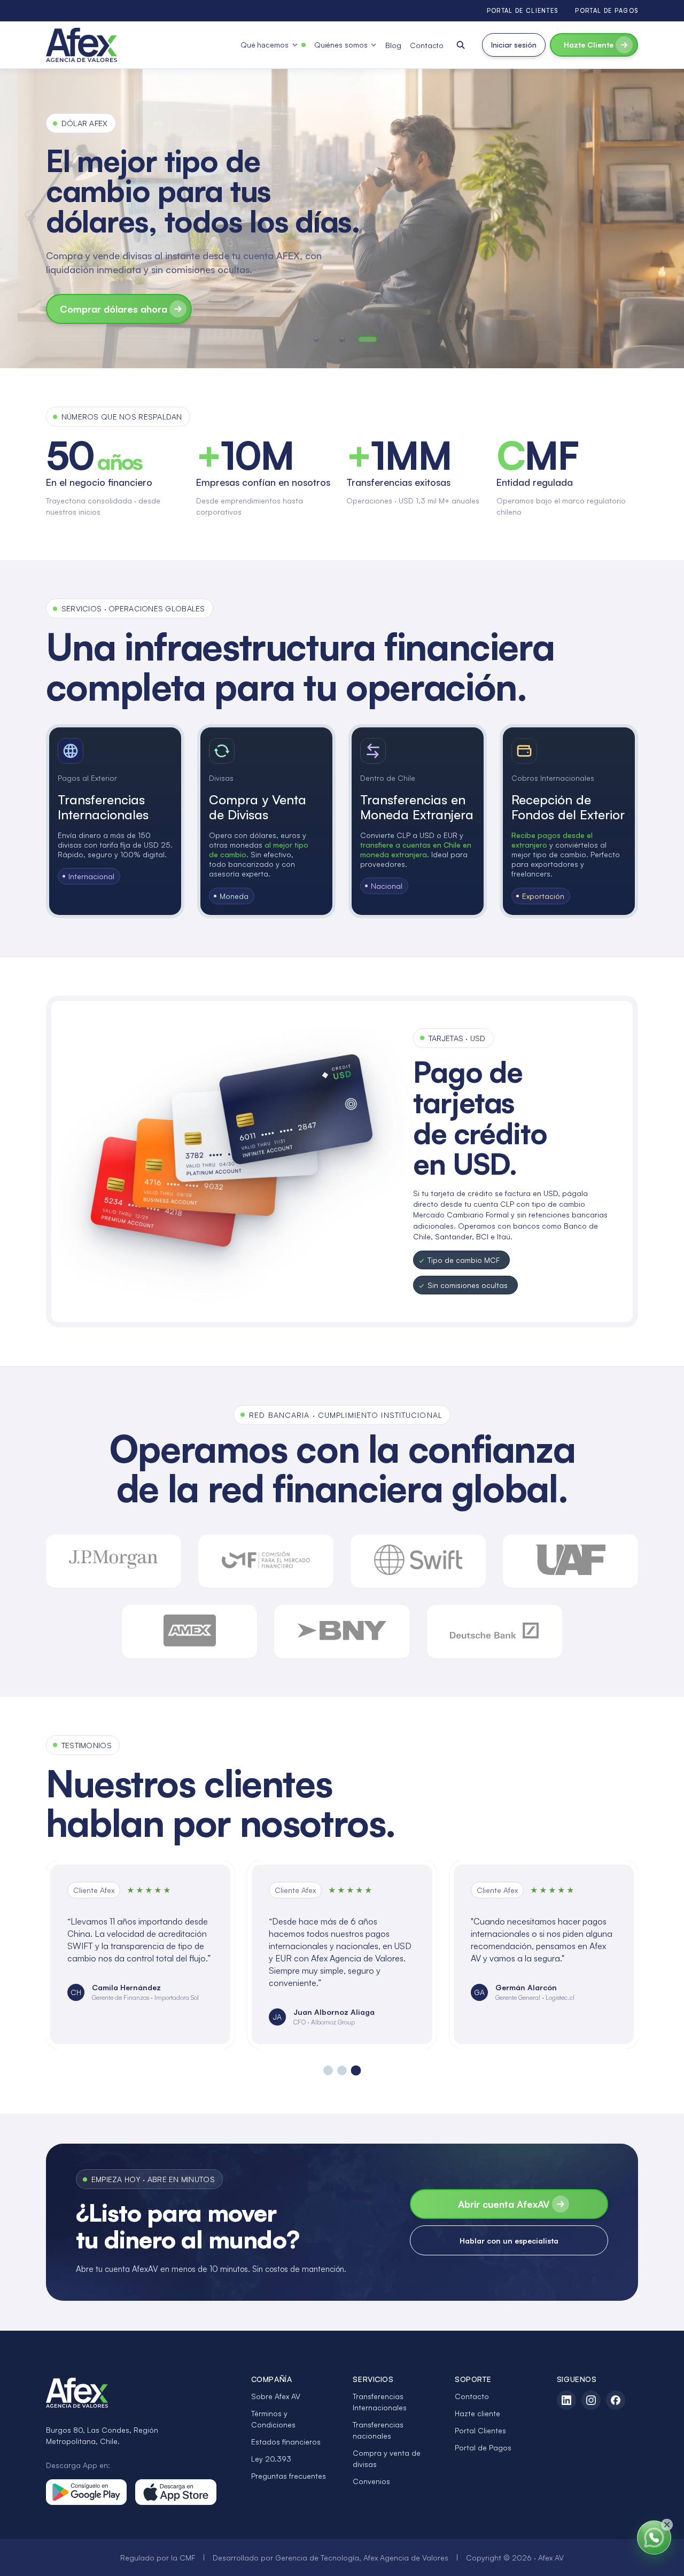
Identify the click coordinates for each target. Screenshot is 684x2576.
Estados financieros (286, 2442)
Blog (393, 45)
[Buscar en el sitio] (461, 45)
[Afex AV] (81, 45)
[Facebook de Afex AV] (616, 2400)
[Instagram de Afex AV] (591, 2400)
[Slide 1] (328, 2070)
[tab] (316, 339)
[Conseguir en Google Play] (87, 2492)
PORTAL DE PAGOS (607, 11)
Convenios (371, 2481)
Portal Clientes (480, 2430)
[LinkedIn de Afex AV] (566, 2400)
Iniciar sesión (514, 45)
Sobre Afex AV (276, 2396)
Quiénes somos (341, 45)
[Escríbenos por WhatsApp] (654, 2538)
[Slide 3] (356, 2071)
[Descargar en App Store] (176, 2492)
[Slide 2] (342, 2070)
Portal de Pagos (483, 2447)
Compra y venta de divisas (387, 2458)
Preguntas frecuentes (289, 2476)
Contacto (427, 45)
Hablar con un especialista (509, 2241)
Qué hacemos (265, 45)
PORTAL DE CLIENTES (523, 11)
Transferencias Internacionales (380, 2402)
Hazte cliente (477, 2413)
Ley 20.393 (271, 2459)
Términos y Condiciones (273, 2419)
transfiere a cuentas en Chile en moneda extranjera (416, 849)
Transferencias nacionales (378, 2430)
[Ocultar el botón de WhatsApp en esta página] (667, 2525)
